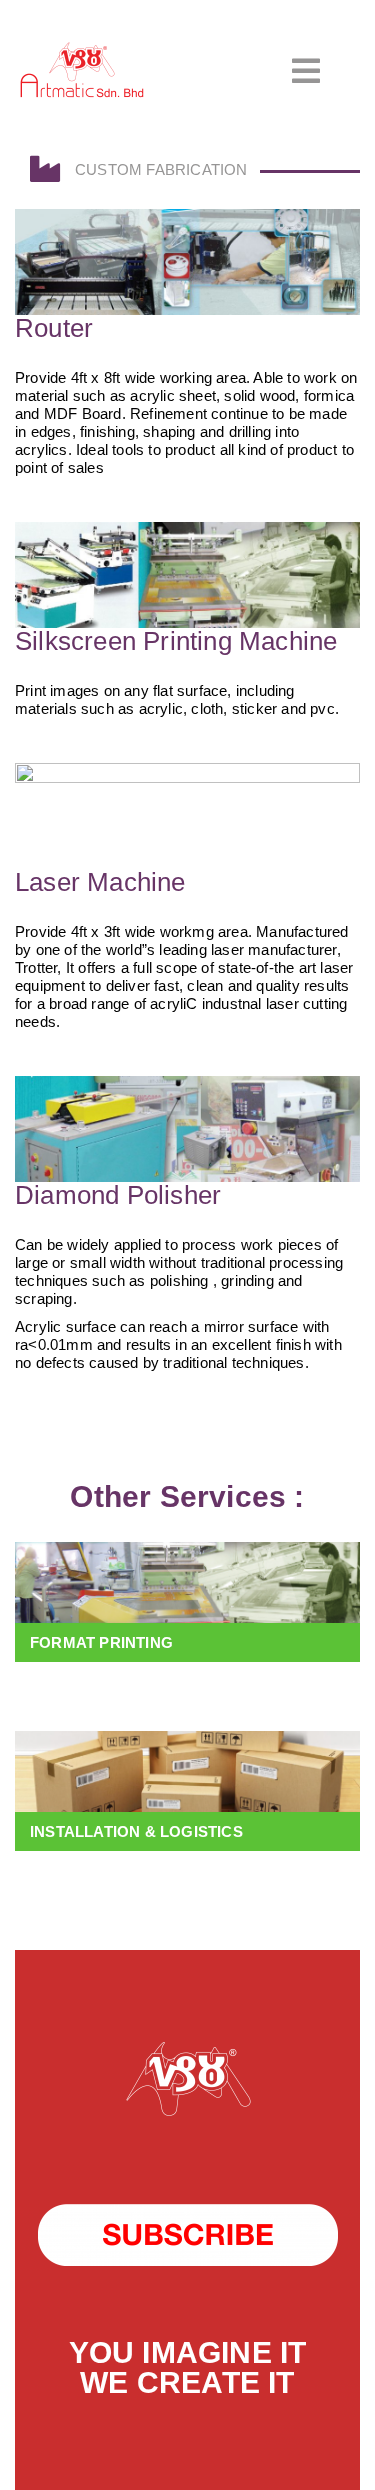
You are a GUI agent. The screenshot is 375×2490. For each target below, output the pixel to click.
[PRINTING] (187, 1602)
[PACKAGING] (187, 1791)
